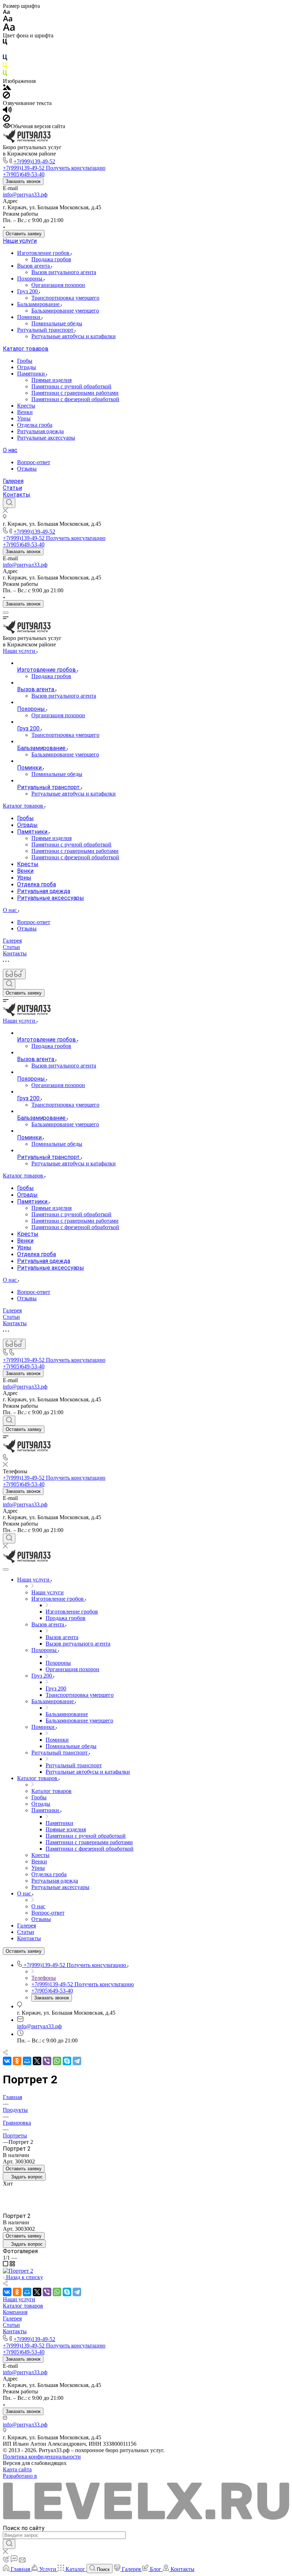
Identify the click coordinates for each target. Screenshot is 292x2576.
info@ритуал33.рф (25, 195)
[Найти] (9, 2544)
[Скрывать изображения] (6, 97)
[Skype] (67, 2061)
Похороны (30, 279)
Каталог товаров (26, 349)
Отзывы (27, 469)
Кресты (26, 406)
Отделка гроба (35, 425)
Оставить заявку (24, 234)
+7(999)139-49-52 (34, 161)
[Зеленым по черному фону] (5, 75)
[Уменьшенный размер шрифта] (6, 12)
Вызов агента (34, 266)
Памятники (32, 374)
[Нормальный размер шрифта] (8, 20)
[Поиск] (9, 503)
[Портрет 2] (18, 2271)
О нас (10, 450)
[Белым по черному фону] (5, 51)
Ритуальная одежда (40, 431)
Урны (24, 418)
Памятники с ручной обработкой (71, 386)
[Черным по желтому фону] (5, 67)
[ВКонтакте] (7, 2061)
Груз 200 (28, 291)
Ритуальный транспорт (46, 330)
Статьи (12, 488)
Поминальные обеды (57, 323)
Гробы (25, 361)
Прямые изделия (51, 380)
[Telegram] (77, 2061)
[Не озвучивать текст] (6, 120)
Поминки (29, 317)
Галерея (13, 481)
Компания (15, 2312)
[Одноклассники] (17, 2061)
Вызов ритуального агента (64, 272)
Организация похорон (58, 285)
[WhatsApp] (57, 2061)
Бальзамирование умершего (65, 311)
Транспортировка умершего (65, 298)
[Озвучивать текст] (7, 111)
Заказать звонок (23, 181)
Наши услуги (20, 241)
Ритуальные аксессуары (46, 438)
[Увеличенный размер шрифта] (9, 29)
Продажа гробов (51, 259)
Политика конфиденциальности (42, 2457)
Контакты (17, 495)
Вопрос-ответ (34, 462)
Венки (25, 412)
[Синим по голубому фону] (5, 59)
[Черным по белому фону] (5, 43)
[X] (37, 2061)
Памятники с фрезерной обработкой (75, 399)
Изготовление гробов (44, 253)
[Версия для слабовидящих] (14, 974)
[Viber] (47, 2061)
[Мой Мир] (27, 2061)
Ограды (27, 367)
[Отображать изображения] (7, 88)
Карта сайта (17, 2469)
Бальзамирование (39, 304)
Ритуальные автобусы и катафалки (74, 336)
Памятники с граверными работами (75, 393)
